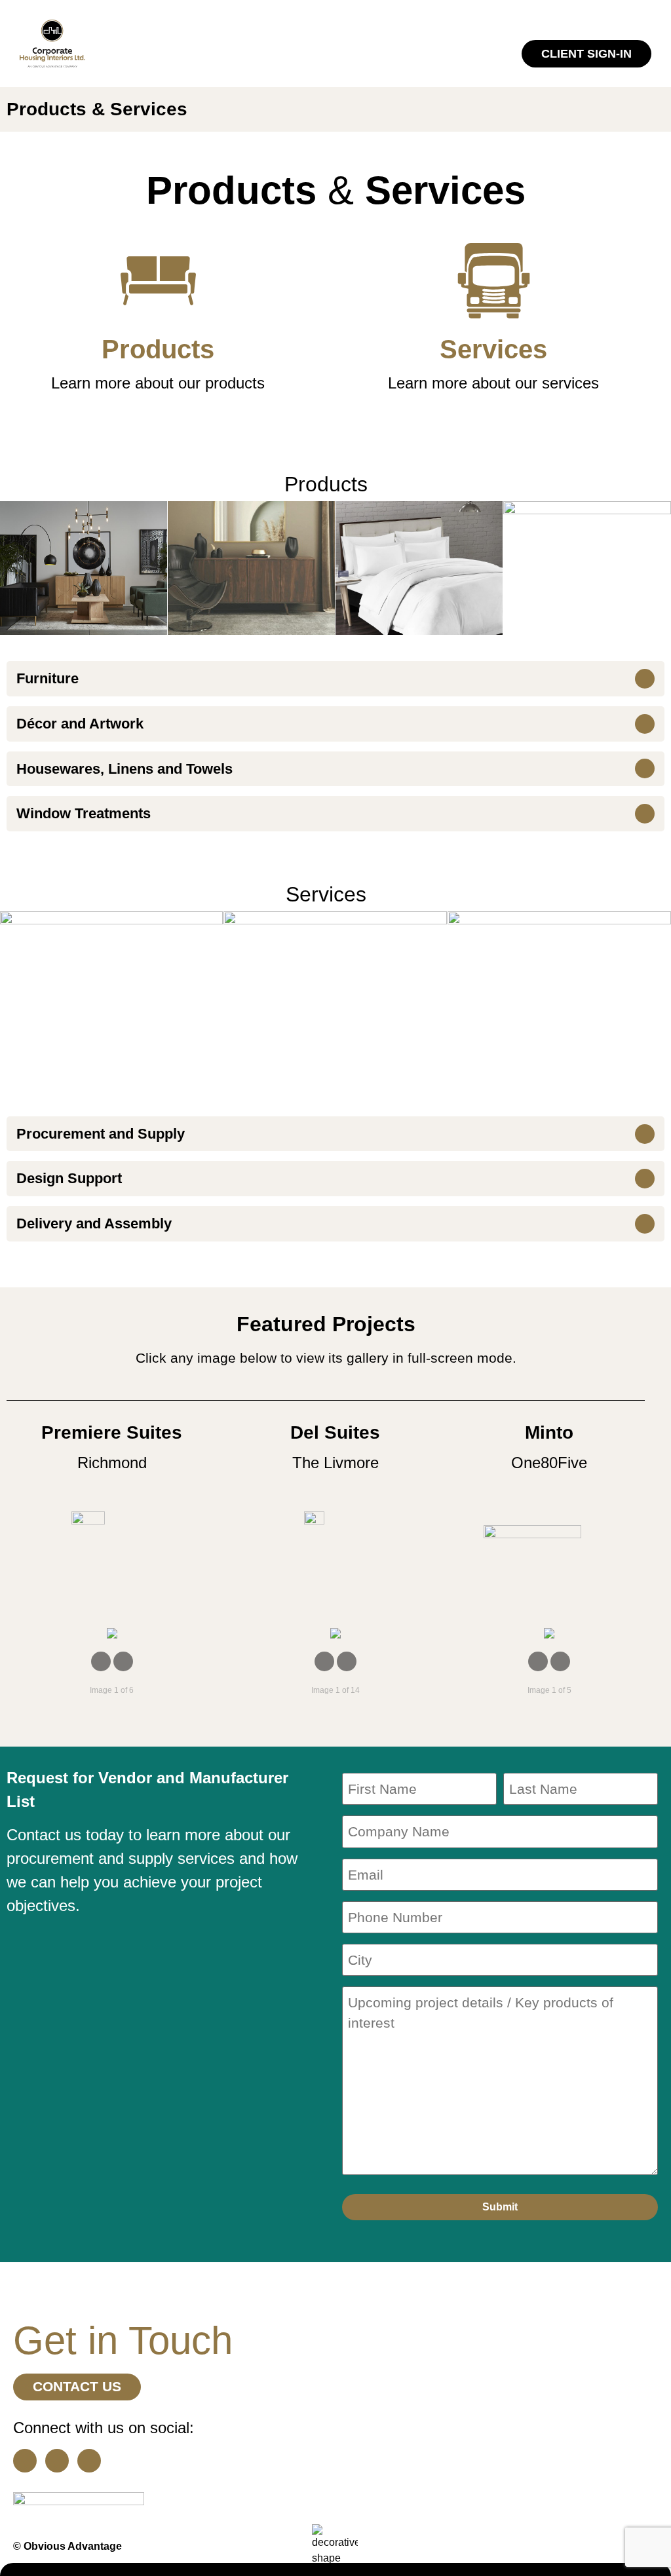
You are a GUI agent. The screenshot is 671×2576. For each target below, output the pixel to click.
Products (158, 349)
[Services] (494, 281)
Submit (500, 2207)
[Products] (158, 281)
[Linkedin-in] (57, 2461)
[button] (427, 57)
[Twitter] (25, 2461)
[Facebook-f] (89, 2461)
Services (493, 349)
